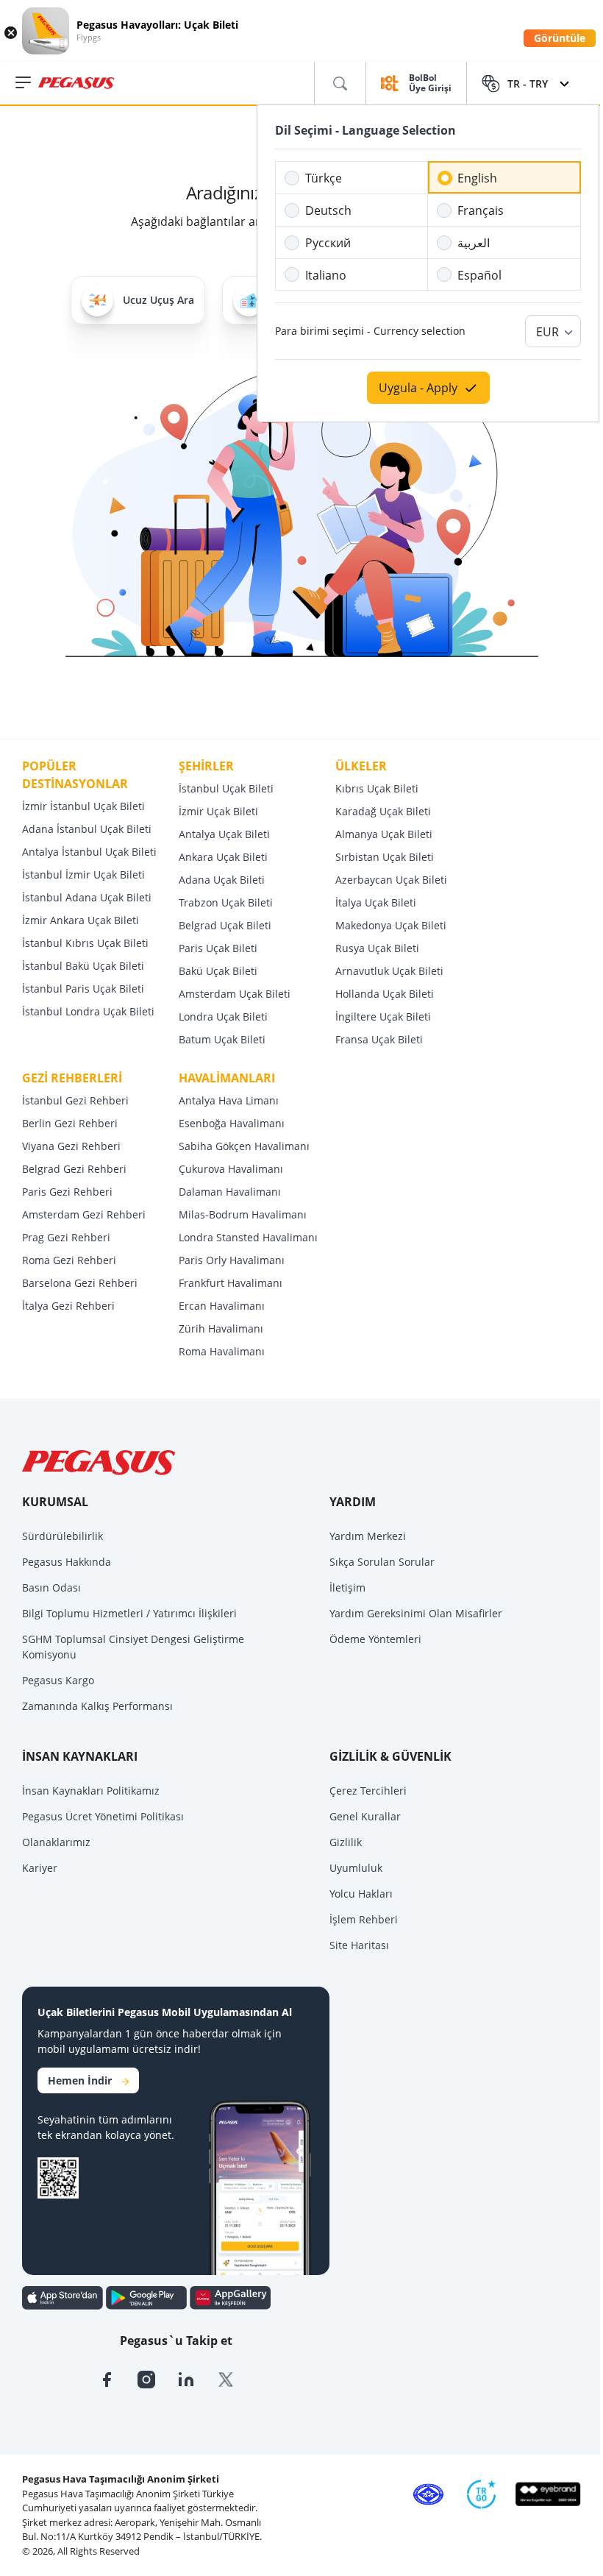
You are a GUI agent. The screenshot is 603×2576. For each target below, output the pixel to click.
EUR (547, 332)
